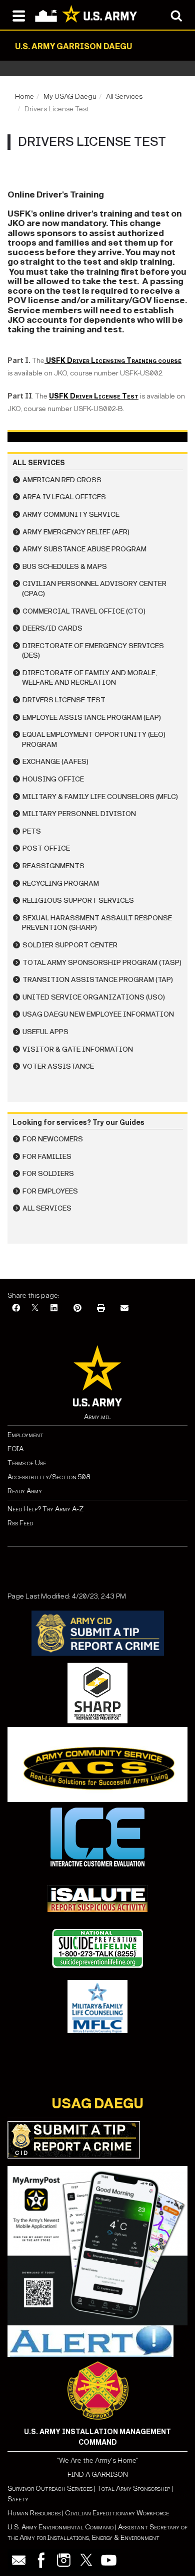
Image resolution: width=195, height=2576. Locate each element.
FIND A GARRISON (98, 2474)
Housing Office (53, 779)
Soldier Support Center (70, 945)
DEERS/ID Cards (52, 628)
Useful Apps (45, 1032)
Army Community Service (71, 515)
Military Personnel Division (79, 814)
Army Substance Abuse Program (84, 549)
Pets (32, 831)
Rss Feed (20, 1523)
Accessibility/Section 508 (49, 1477)
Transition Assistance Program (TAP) (98, 980)
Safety (18, 2499)
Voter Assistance (58, 1066)
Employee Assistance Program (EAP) (92, 718)
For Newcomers (53, 1139)
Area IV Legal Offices (64, 497)
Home (24, 96)
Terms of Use (27, 1463)
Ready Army (25, 1491)
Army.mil (97, 1417)
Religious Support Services (78, 901)
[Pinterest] (77, 1309)
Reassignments (53, 866)
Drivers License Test (64, 700)
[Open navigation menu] (19, 15)
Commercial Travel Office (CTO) (84, 611)
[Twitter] (86, 2560)
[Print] (101, 1309)
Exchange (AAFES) (55, 762)
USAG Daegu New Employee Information (98, 1014)
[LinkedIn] (54, 1309)
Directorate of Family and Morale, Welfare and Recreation (89, 678)
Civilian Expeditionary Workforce (117, 2513)
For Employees (50, 1191)
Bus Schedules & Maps (65, 567)
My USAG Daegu (70, 96)
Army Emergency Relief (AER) (76, 532)
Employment (25, 1435)
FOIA (15, 1449)
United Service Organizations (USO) (94, 997)
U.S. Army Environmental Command (60, 2527)
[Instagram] (64, 2560)
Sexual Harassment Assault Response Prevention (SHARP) (97, 923)
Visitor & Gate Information (78, 1049)
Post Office (46, 848)
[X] (35, 1309)
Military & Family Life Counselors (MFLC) (100, 797)
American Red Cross (62, 480)
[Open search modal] (176, 15)
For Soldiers (48, 1174)
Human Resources (34, 2513)
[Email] (124, 1309)
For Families (47, 1157)
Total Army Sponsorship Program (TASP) (102, 963)
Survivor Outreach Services (50, 2489)
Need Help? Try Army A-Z (45, 1509)
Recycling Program (61, 883)
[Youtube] (109, 2560)
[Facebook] (16, 1309)
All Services (124, 96)
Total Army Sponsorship (133, 2489)
